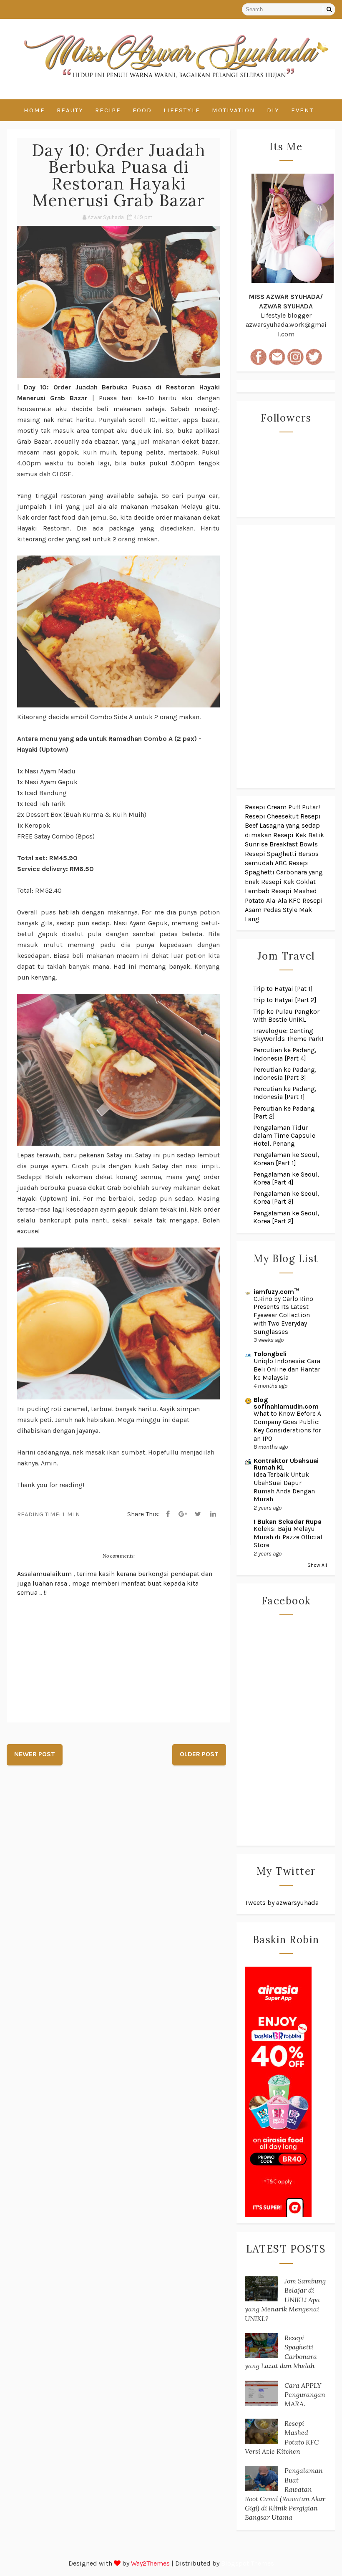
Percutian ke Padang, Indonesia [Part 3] (285, 1073)
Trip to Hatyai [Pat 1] (283, 989)
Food (142, 110)
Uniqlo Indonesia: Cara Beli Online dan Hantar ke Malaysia (287, 1369)
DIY (273, 110)
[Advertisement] (286, 657)
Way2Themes (150, 2563)
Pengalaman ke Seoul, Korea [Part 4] (286, 1178)
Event (302, 110)
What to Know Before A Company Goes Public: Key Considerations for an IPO (287, 1426)
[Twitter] (198, 1514)
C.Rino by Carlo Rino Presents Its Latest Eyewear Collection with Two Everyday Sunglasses (283, 1315)
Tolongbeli (270, 1354)
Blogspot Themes (248, 2563)
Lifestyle (182, 110)
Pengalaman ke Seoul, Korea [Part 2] (286, 1217)
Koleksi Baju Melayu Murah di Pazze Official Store (288, 1537)
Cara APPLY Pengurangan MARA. (305, 2395)
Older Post (199, 1754)
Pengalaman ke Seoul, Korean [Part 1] (286, 1159)
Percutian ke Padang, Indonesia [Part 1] (285, 1093)
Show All (317, 1565)
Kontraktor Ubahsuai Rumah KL (286, 1464)
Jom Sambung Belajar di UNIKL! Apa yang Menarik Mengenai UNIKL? (285, 2300)
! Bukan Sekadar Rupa (288, 1522)
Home (34, 110)
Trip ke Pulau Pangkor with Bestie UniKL (286, 1015)
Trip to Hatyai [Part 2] (285, 1000)
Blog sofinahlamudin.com (286, 1403)
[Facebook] (168, 1514)
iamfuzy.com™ (276, 1292)
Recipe (108, 110)
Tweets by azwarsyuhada (282, 1903)
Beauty (70, 110)
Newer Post (35, 1754)
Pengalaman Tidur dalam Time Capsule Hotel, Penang (284, 1135)
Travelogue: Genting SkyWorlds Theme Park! (288, 1035)
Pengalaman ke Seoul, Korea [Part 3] (286, 1197)
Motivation (234, 110)
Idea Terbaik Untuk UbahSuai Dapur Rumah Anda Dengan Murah (284, 1487)
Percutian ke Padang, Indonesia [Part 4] (285, 1054)
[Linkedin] (213, 1514)
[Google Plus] (183, 1514)
